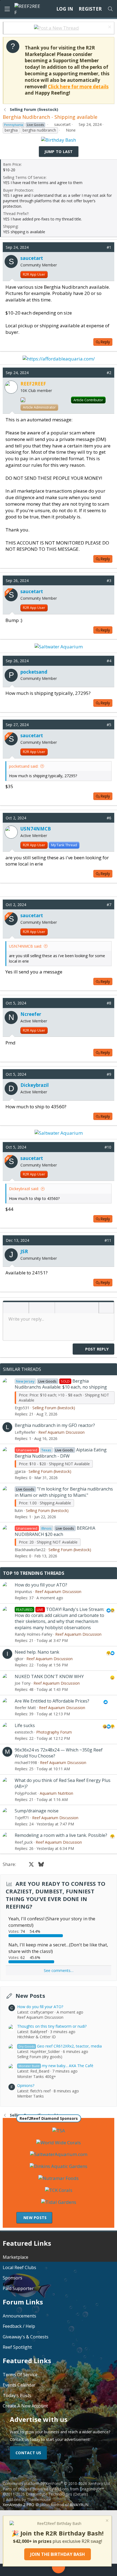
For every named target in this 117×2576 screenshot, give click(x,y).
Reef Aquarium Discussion (61, 1432)
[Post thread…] (59, 2568)
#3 (109, 581)
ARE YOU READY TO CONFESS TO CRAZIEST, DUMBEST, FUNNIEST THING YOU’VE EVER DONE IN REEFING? (56, 1895)
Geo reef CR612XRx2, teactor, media (60, 2046)
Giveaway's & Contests (26, 2337)
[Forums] (34, 2570)
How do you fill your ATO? (41, 1585)
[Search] (110, 9)
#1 (109, 247)
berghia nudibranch (39, 130)
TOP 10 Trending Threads (34, 1573)
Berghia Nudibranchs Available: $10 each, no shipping (61, 1384)
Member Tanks (30, 2096)
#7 (109, 905)
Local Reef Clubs (19, 2267)
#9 (109, 1074)
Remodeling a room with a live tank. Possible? (61, 1835)
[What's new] (103, 2570)
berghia (11, 130)
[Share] (101, 247)
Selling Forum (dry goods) (40, 2057)
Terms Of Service (20, 2375)
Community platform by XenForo (57, 2483)
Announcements (19, 2316)
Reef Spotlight (17, 2347)
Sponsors (13, 2278)
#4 (109, 661)
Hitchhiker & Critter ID (36, 2037)
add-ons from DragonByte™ (79, 2489)
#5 (109, 725)
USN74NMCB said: (25, 946)
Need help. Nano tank (37, 1652)
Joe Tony (23, 1683)
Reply (105, 342)
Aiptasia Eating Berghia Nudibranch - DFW (61, 1453)
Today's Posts (17, 2395)
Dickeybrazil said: (24, 1189)
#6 (109, 818)
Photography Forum (54, 1732)
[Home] (14, 2570)
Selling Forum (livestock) (54, 1408)
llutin (19, 1511)
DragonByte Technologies (49, 2494)
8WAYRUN (79, 2505)
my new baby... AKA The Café (56, 2066)
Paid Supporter (18, 2288)
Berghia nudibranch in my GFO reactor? (55, 1425)
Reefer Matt (25, 1708)
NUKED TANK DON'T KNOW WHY (49, 1676)
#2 (109, 373)
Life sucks (25, 1725)
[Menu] (7, 9)
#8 (109, 1003)
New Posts (30, 1996)
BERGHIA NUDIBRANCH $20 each (55, 1531)
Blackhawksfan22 (30, 1550)
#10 (108, 1147)
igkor (19, 1659)
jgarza (20, 1471)
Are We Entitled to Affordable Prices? (52, 1701)
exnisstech (24, 1732)
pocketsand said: (24, 766)
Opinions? (26, 2085)
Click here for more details (78, 87)
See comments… (59, 1970)
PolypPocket (26, 1793)
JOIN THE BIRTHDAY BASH (58, 2554)
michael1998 (26, 1763)
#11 (108, 1240)
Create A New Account (25, 2406)
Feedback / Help (19, 2326)
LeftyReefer (25, 1432)
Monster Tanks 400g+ (37, 2076)
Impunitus (23, 1592)
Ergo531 (22, 1408)
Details (80, 2494)
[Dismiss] (109, 28)
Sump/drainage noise (37, 1811)
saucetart (62, 124)
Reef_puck (24, 1842)
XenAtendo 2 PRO (19, 2505)
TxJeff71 (22, 1818)
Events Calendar (19, 2385)
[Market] (83, 2570)
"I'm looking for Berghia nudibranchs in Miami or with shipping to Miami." (64, 1492)
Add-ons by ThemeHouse (28, 2499)
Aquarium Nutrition (56, 1793)
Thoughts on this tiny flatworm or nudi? (52, 2026)
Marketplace (16, 2257)
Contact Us (28, 2453)
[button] (9, 1308)
